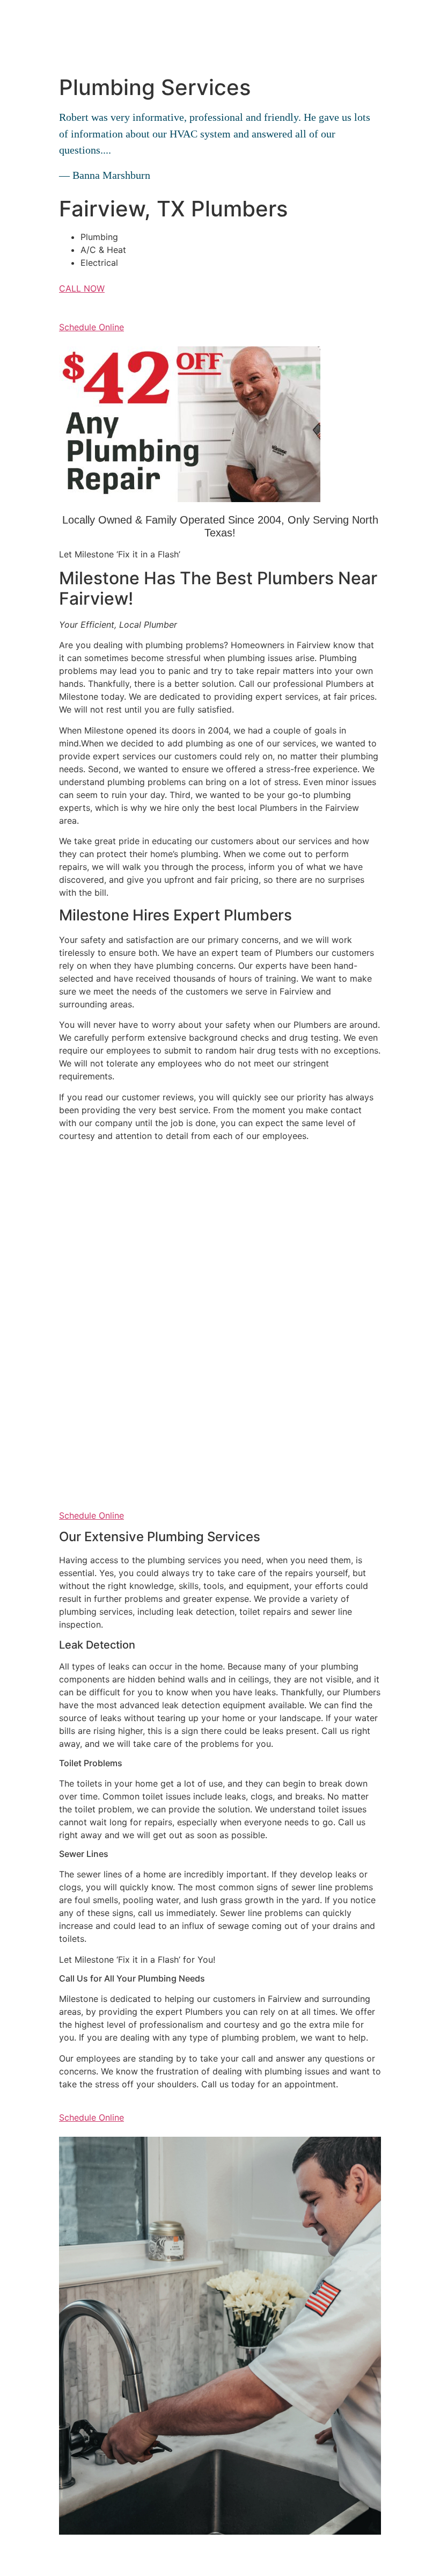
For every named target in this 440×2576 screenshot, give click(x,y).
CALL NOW (82, 288)
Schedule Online (91, 327)
